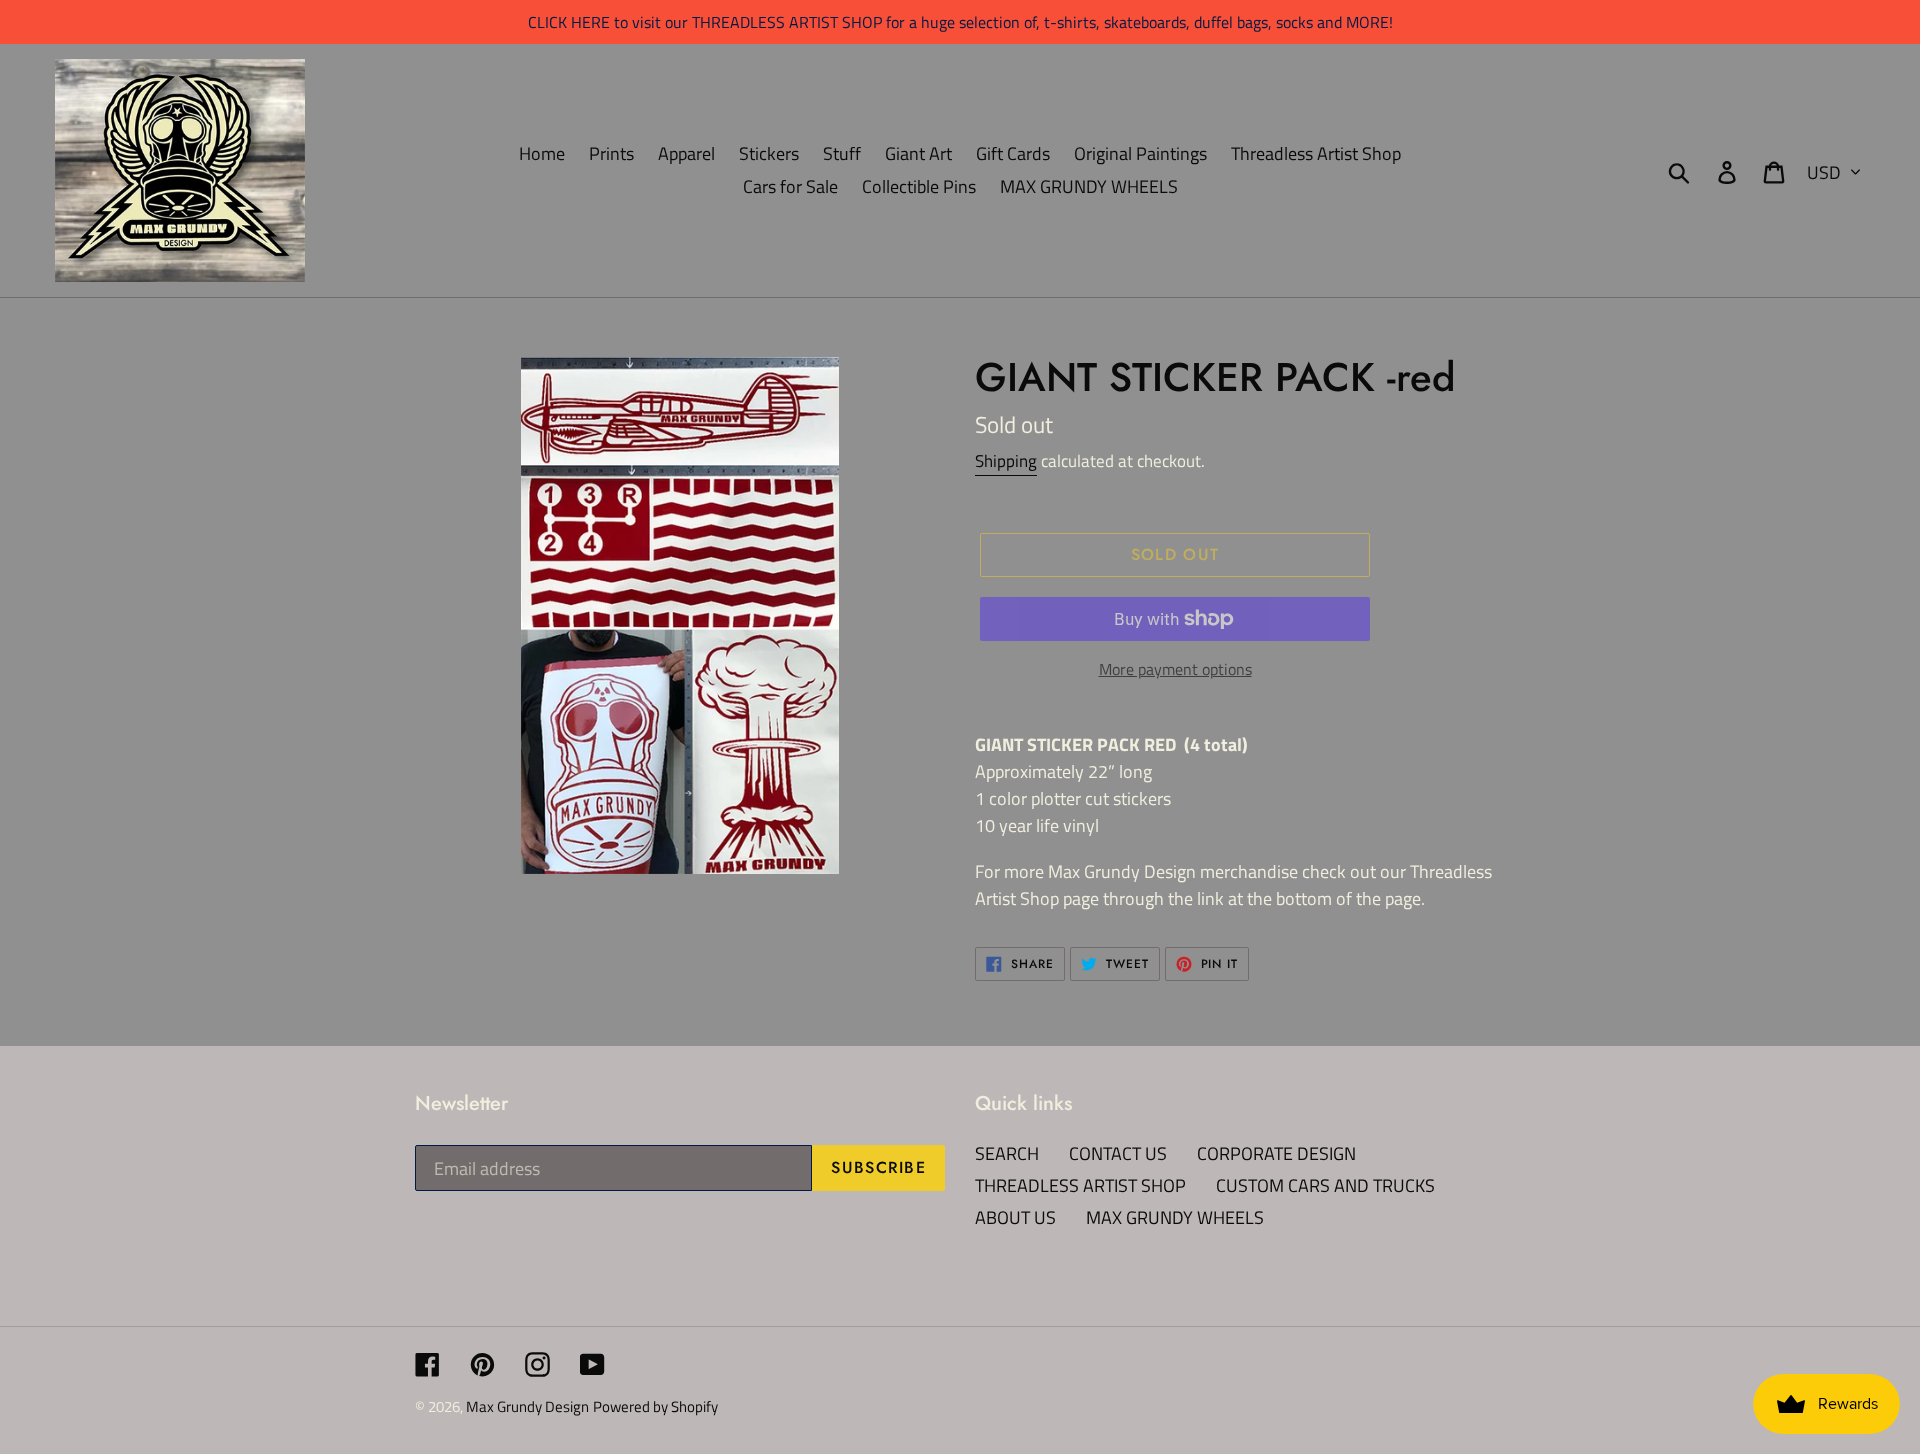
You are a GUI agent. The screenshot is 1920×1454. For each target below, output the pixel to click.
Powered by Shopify (655, 1406)
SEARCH (1007, 1153)
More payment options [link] (1175, 669)
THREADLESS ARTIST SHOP (1080, 1185)
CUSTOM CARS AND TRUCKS (1325, 1185)
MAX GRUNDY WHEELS (1175, 1217)
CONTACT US (1118, 1153)
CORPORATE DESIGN (1276, 1153)
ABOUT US (1015, 1217)
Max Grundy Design (527, 1406)
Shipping (1006, 461)
